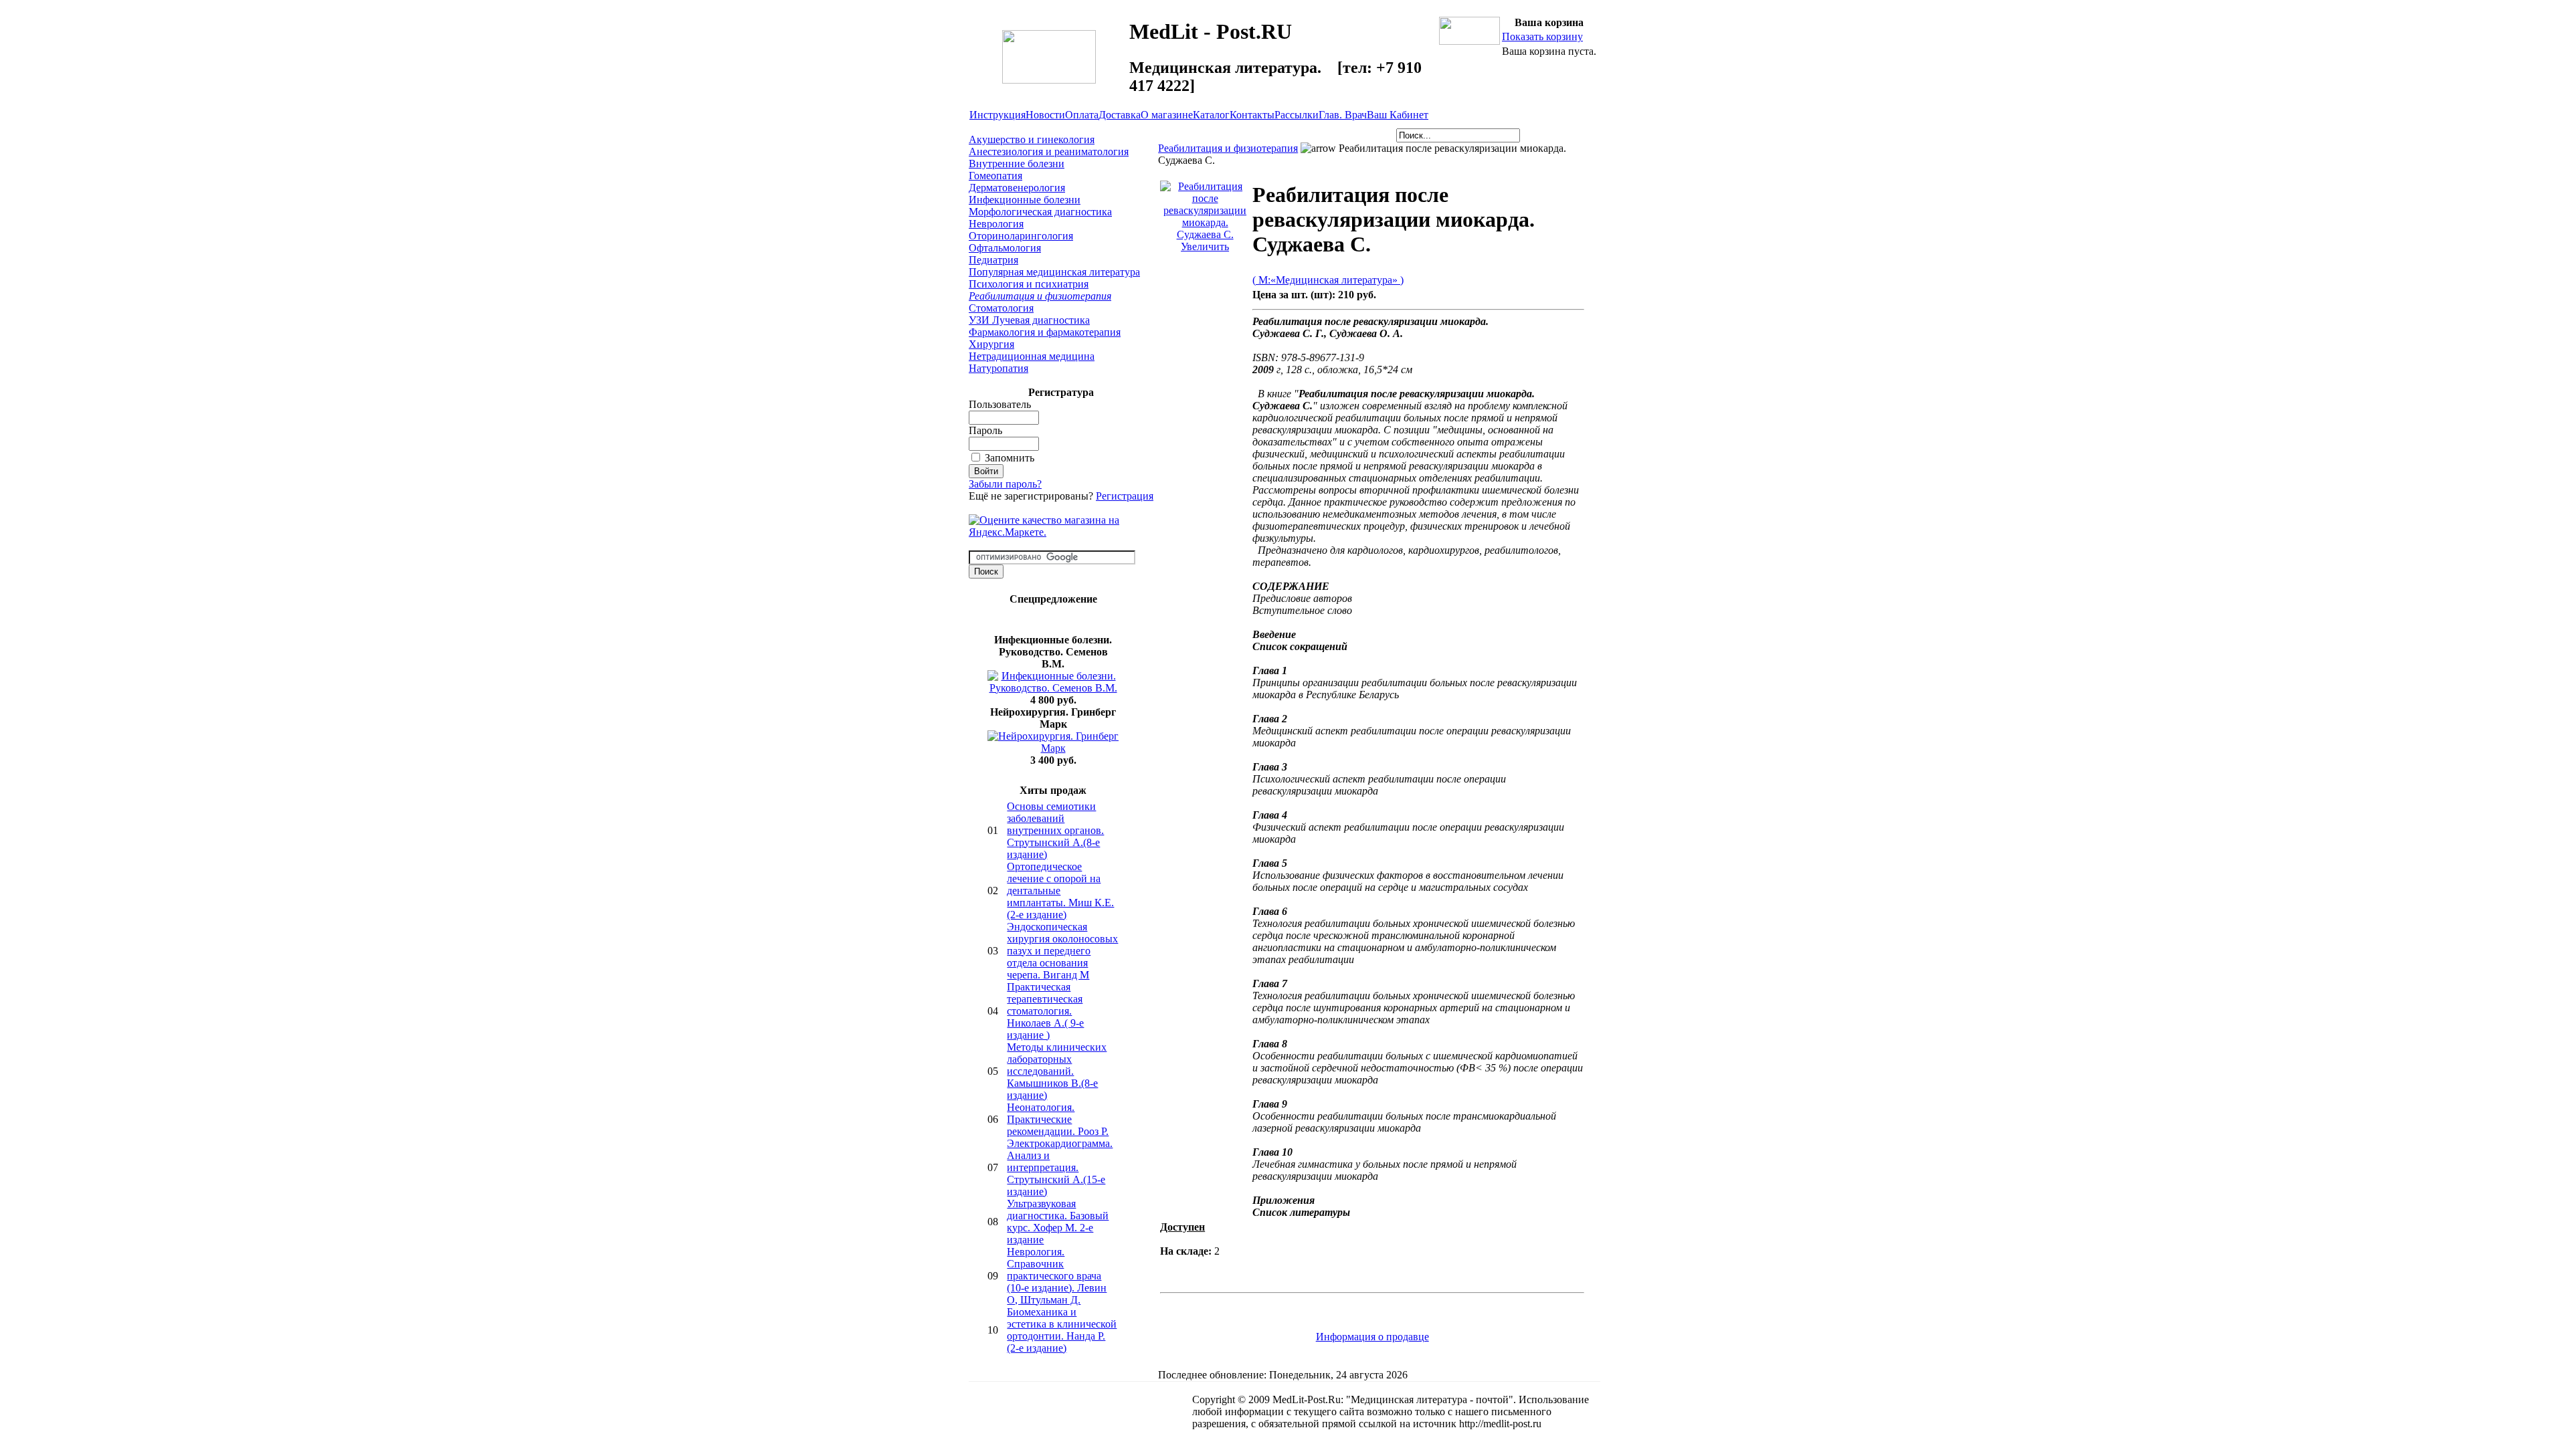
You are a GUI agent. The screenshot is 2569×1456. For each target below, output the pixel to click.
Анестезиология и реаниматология (1049, 151)
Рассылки (1297, 115)
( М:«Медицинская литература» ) (1328, 280)
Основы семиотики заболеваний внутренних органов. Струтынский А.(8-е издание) (1055, 830)
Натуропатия (998, 368)
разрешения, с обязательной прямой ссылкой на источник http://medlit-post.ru (1367, 1424)
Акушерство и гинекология (1032, 139)
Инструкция (997, 115)
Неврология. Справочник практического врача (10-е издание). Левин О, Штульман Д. (1057, 1276)
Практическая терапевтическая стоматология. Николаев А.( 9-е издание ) (1045, 1011)
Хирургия (991, 344)
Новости (1045, 115)
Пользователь (1000, 404)
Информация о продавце (1372, 1337)
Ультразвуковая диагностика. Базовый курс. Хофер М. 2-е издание (1058, 1222)
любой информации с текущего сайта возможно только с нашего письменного (1372, 1412)
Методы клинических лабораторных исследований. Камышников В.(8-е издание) (1057, 1071)
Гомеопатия (995, 176)
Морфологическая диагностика (1040, 212)
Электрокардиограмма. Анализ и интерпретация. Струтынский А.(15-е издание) (1060, 1167)
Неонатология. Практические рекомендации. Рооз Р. (1058, 1119)
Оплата (1082, 115)
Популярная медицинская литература (1054, 272)
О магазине (1167, 115)
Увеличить (1205, 246)
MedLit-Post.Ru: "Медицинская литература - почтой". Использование (1431, 1399)
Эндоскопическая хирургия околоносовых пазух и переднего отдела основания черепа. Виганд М (1062, 951)
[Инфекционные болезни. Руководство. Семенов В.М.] (1053, 688)
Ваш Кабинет (1398, 115)
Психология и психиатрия (1029, 284)
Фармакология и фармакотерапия (1045, 332)
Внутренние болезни (1017, 164)
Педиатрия (993, 260)
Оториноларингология (1021, 236)
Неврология (996, 224)
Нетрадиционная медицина (1032, 356)
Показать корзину (1542, 36)
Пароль (985, 430)
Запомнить (1010, 458)
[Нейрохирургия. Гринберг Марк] (1053, 748)
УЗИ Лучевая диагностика (1029, 320)
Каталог (1211, 115)
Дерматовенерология (1017, 188)
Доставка (1120, 115)
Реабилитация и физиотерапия (1040, 296)
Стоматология (1001, 308)
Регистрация (1125, 496)
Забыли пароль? (1005, 484)
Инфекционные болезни (1025, 200)
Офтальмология (1005, 248)
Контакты (1252, 115)
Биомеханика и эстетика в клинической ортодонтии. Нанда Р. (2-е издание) (1062, 1330)
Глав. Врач (1343, 115)
